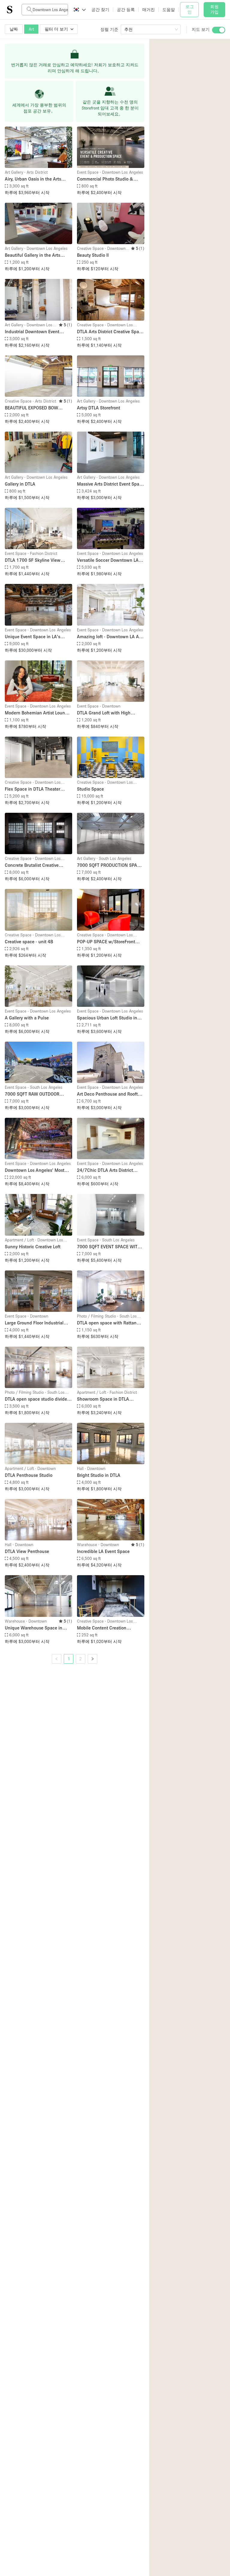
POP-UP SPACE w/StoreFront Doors (106, 942)
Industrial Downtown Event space (32, 332)
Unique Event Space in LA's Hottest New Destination (32, 637)
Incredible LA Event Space (103, 1551)
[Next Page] (93, 1659)
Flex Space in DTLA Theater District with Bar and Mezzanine (37, 789)
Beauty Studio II (93, 255)
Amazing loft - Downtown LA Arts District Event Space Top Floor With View (111, 637)
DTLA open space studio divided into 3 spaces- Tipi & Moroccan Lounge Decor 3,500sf (37, 1399)
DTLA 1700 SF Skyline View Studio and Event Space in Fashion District (33, 560)
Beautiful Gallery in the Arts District (32, 255)
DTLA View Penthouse (27, 1551)
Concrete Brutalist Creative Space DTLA (32, 865)
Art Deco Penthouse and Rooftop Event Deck (110, 1094)
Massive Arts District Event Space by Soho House (111, 484)
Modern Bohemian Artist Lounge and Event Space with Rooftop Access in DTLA (37, 713)
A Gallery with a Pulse (27, 1018)
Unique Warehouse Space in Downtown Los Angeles (34, 1628)
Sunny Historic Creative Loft (33, 1246)
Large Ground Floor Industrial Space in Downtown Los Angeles (38, 1323)
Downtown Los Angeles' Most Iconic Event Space (35, 1170)
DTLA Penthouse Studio (29, 1475)
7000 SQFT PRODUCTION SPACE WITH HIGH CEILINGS (110, 865)
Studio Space (90, 789)
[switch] (219, 30)
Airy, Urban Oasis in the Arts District (33, 179)
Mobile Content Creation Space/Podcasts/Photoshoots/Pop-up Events (111, 1628)
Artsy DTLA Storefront (99, 408)
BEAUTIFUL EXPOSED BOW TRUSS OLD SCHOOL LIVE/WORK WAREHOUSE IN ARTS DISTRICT (37, 408)
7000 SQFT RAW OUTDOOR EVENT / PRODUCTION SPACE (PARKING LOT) (35, 1094)
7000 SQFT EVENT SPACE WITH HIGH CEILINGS (109, 1247)
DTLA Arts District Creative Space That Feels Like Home (110, 332)
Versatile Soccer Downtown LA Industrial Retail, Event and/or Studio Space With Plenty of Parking (108, 560)
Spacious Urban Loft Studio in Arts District (107, 1018)
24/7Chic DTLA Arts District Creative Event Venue (105, 1170)
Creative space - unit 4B (29, 941)
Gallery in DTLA (20, 484)
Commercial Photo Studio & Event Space (105, 179)
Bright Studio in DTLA (99, 1475)
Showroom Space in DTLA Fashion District (103, 1399)
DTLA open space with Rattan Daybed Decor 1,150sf (107, 1323)
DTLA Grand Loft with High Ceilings (104, 713)
